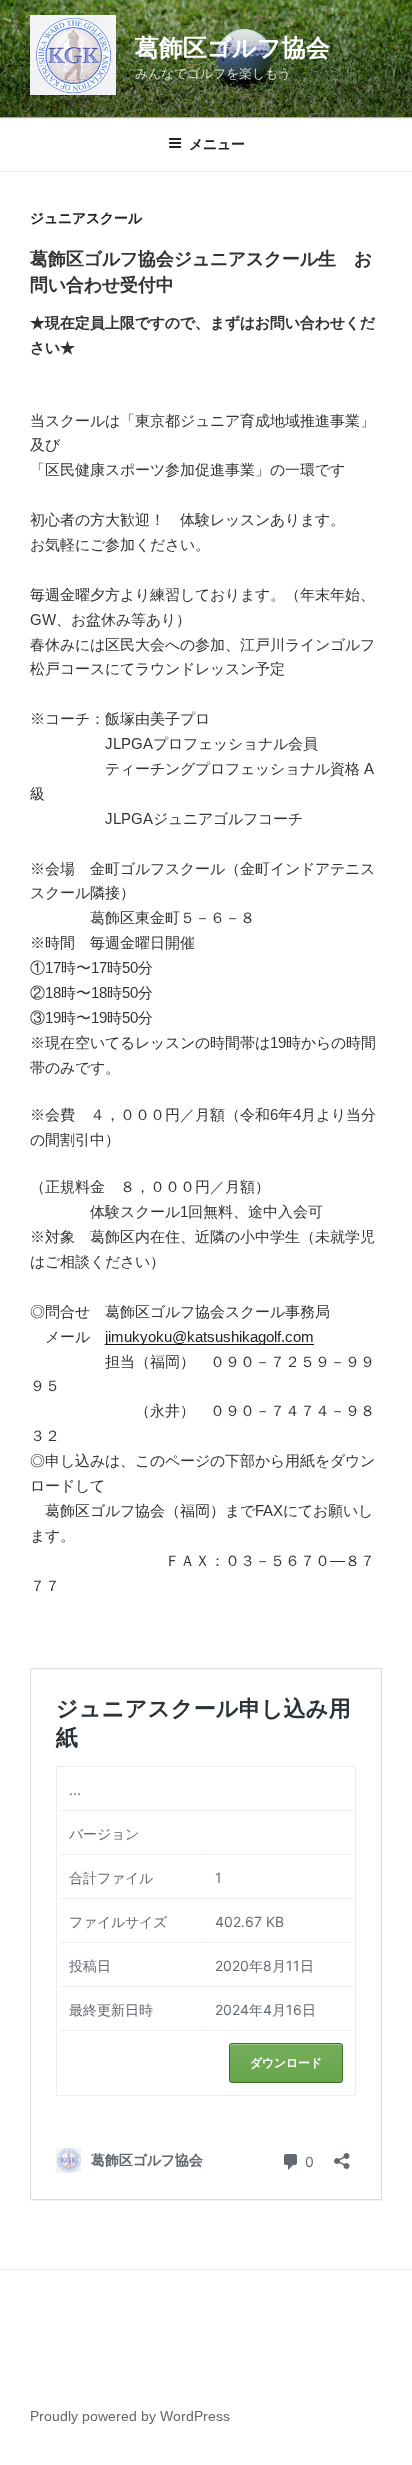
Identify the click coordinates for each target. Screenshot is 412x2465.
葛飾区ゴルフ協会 (232, 47)
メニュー (217, 144)
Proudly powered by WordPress (130, 2416)
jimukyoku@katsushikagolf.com (209, 1336)
